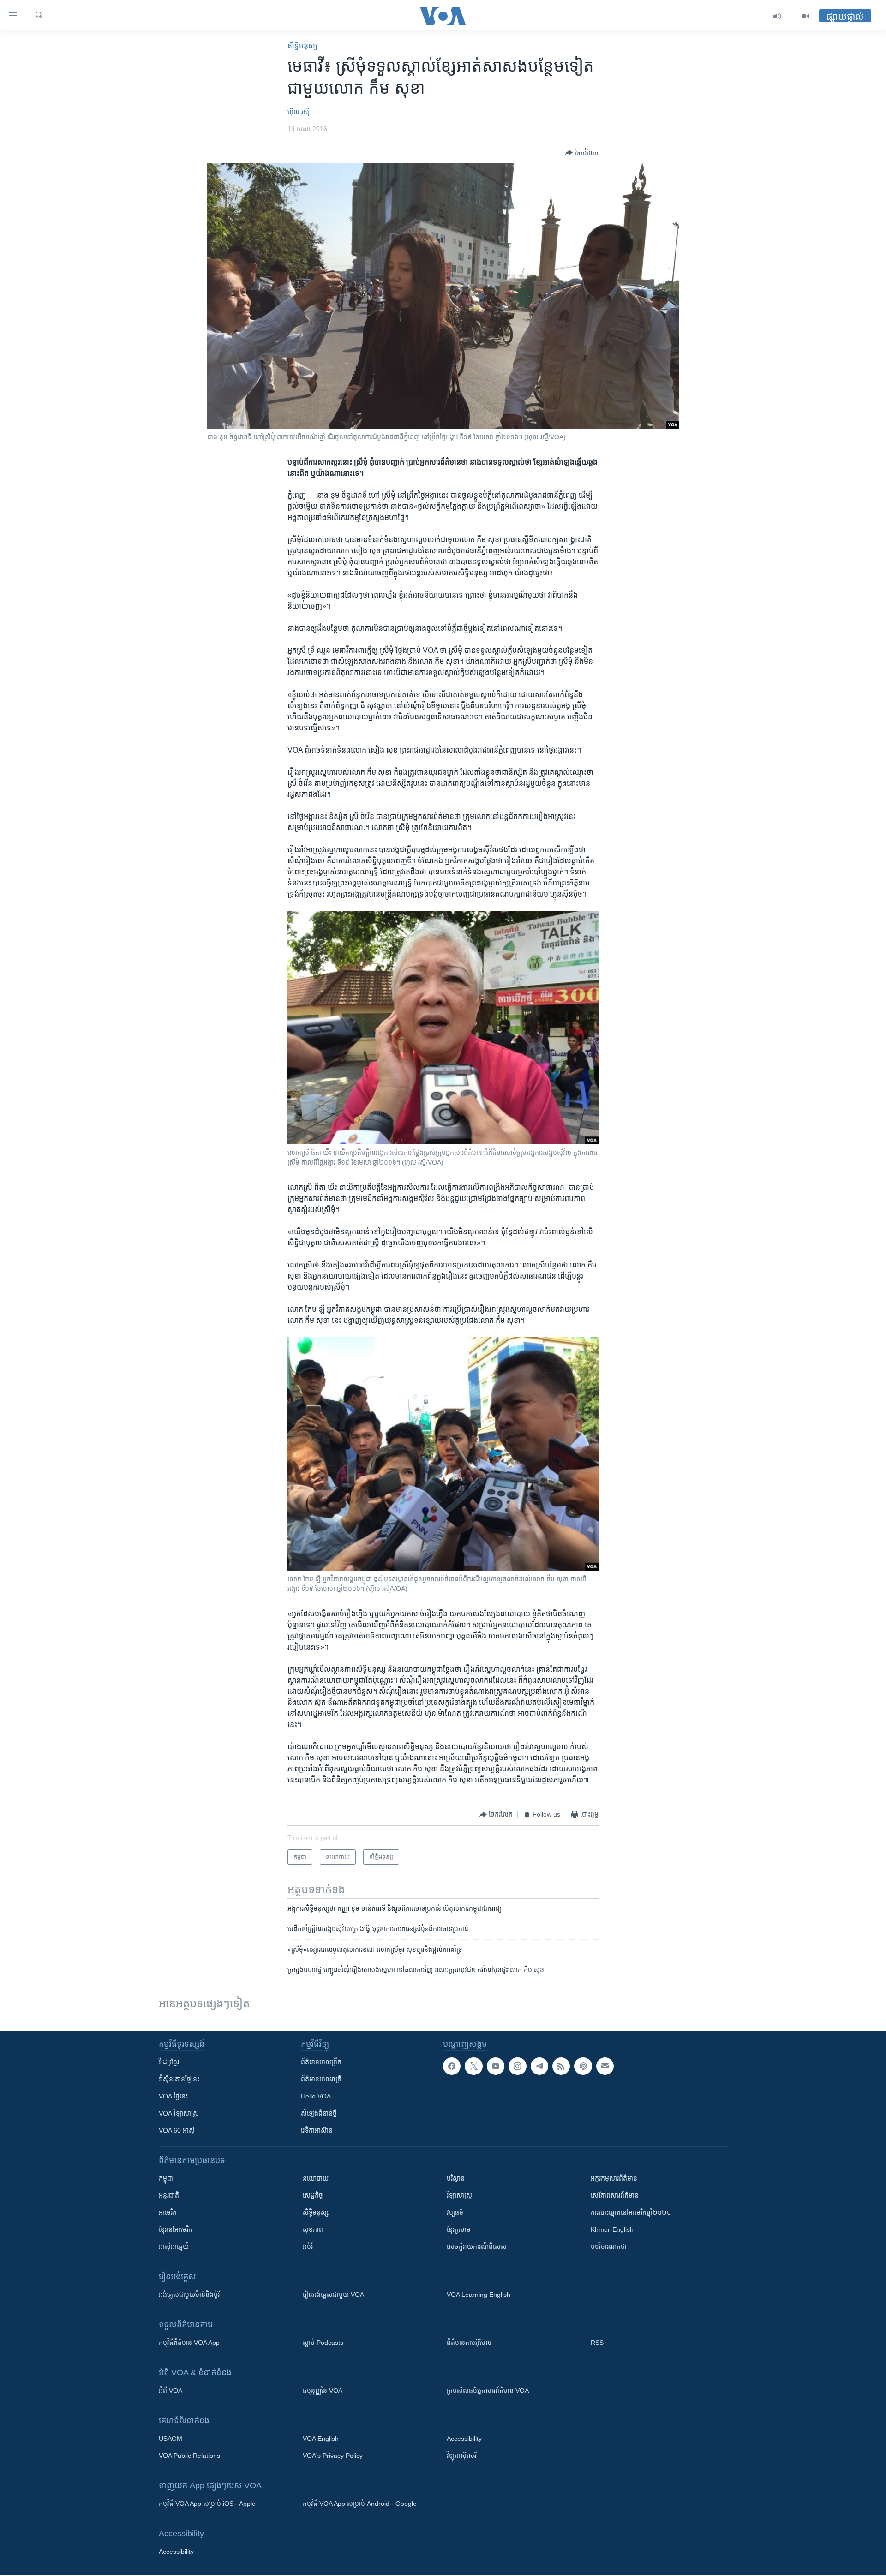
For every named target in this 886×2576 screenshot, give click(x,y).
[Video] (805, 16)
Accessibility (464, 2439)
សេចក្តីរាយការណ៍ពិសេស (477, 2247)
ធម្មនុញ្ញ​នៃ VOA (323, 2391)
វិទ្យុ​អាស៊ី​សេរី (461, 2456)
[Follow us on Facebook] (452, 2066)
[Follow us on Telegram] (539, 2066)
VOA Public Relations (189, 2456)
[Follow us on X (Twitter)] (473, 2066)
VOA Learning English (479, 2295)
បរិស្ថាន (456, 2178)
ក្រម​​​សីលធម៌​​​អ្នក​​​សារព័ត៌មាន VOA (488, 2391)
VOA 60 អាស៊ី (177, 2130)
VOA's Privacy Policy (333, 2456)
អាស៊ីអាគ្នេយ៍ (174, 2247)
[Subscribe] (605, 2066)
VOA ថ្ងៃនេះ (173, 2096)
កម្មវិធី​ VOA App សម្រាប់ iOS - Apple (207, 2504)
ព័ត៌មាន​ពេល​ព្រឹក (321, 2062)
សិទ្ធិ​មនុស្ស (302, 46)
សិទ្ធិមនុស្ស (316, 2212)
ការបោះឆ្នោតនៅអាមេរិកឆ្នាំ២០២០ (631, 2212)
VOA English (321, 2439)
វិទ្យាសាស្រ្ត (459, 2195)
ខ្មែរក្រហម (459, 2229)
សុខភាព (313, 2229)
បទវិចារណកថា (609, 2247)
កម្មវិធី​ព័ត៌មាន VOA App (189, 2343)
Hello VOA (316, 2096)
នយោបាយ (316, 2178)
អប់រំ (308, 2247)
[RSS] (561, 2066)
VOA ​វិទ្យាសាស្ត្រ (179, 2113)
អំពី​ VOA (171, 2391)
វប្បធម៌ (455, 2212)
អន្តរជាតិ (169, 2195)
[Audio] (777, 16)
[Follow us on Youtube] (496, 2066)
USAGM (171, 2439)
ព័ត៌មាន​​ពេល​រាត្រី (321, 2079)
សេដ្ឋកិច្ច (313, 2195)
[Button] (582, 153)
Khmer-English (612, 2229)
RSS (597, 2343)
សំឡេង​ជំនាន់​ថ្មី (319, 2113)
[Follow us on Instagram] (517, 2066)
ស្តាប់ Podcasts (323, 2343)
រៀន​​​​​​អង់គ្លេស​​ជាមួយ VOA (333, 2295)
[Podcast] (583, 2066)
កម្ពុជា (166, 2178)
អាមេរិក (168, 2212)
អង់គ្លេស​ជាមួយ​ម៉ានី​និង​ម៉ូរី (189, 2295)
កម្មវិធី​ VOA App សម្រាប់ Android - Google (360, 2504)
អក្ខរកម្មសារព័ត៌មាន (614, 2178)
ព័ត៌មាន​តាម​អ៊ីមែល (469, 2343)
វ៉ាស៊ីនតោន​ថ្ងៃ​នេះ (179, 2079)
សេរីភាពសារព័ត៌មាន (615, 2195)
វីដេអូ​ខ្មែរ (169, 2062)
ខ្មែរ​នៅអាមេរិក (176, 2229)
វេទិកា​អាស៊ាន (317, 2130)
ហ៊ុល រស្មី (298, 112)
